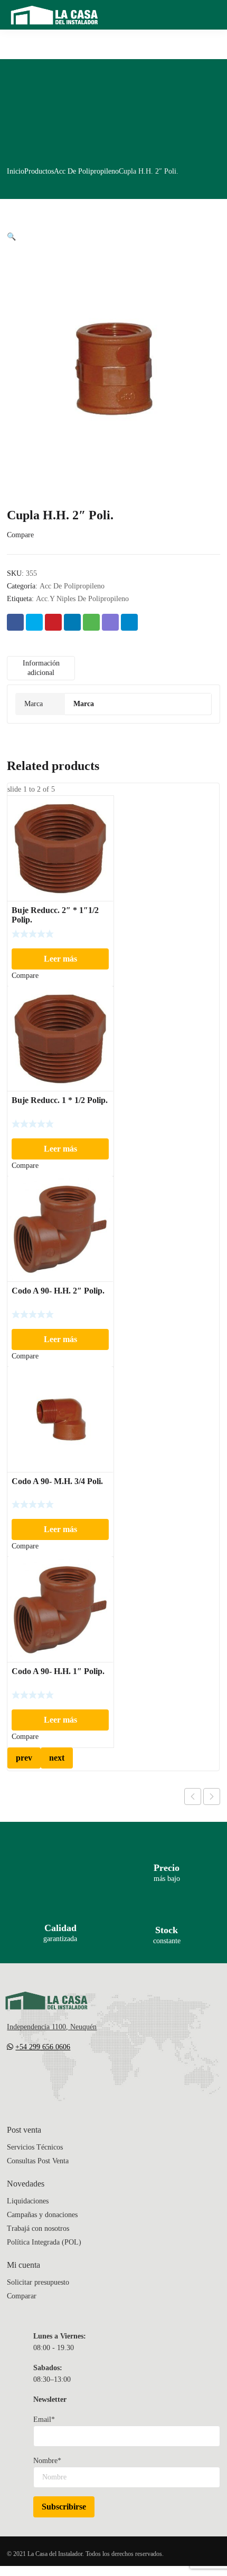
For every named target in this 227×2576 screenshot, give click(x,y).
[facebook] (32, 2078)
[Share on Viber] (110, 622)
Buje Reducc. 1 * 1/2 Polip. (60, 1100)
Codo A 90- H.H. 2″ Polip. (58, 1291)
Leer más (60, 959)
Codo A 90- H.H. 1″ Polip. (58, 1671)
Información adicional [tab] (41, 668)
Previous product (193, 1796)
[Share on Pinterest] (53, 622)
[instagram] (53, 2078)
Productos (39, 171)
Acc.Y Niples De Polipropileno (82, 599)
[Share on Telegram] (129, 622)
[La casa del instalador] (54, 15)
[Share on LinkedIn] (72, 622)
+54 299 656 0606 (43, 2047)
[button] (11, 237)
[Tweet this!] (34, 622)
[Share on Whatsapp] (91, 622)
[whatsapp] (74, 2078)
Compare (20, 535)
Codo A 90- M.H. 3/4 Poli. (57, 1481)
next (57, 1758)
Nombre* (47, 2461)
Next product (212, 1796)
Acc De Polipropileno (86, 171)
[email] (11, 2078)
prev (24, 1758)
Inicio (16, 171)
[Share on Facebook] (15, 622)
